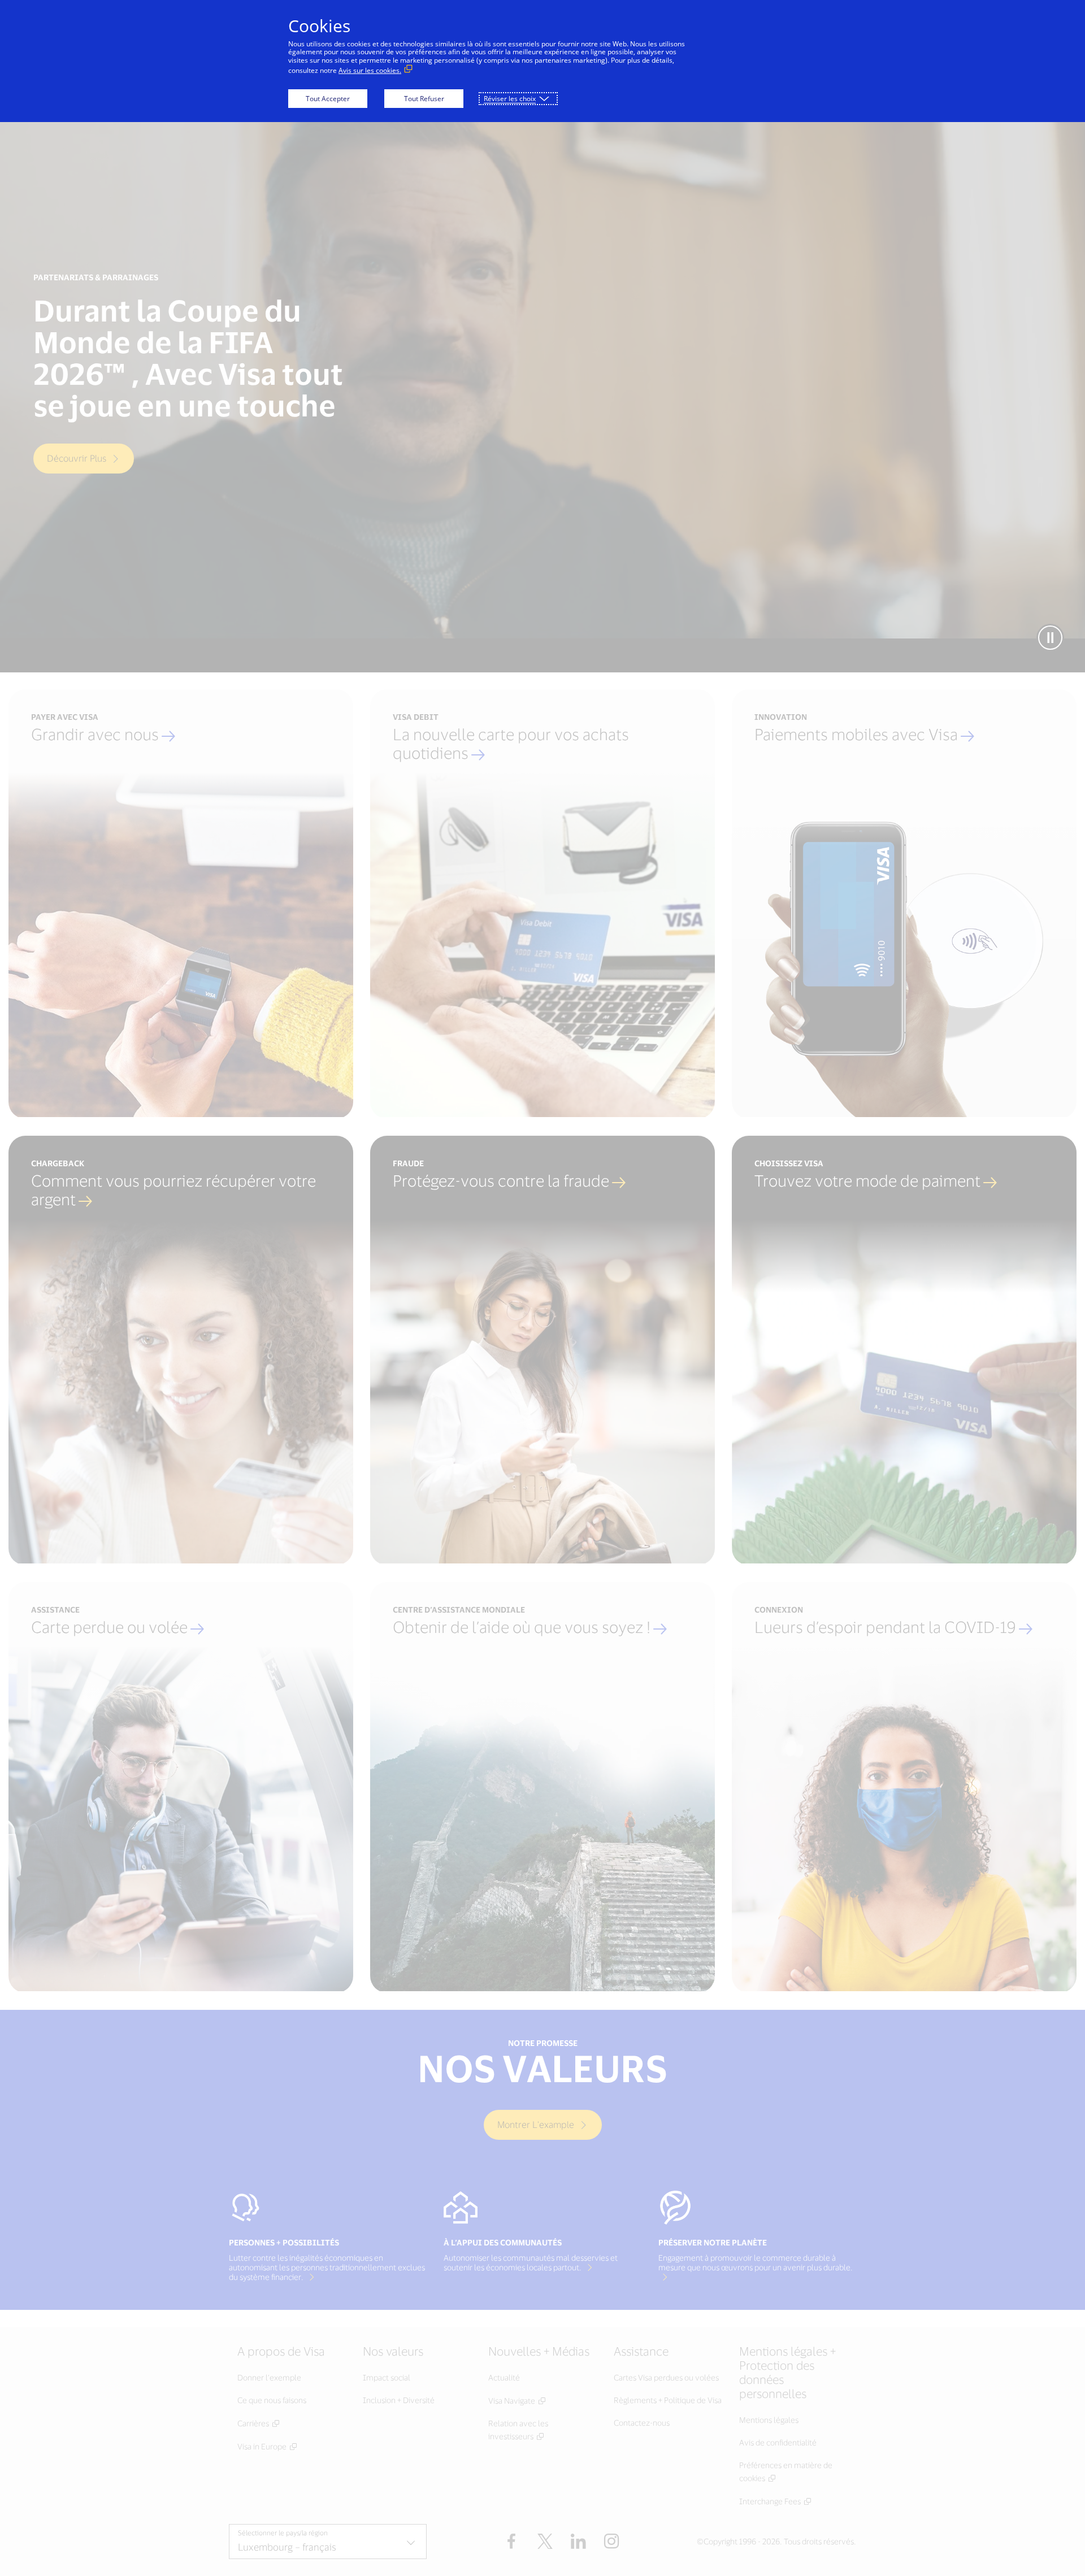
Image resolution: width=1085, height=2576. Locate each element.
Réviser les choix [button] (510, 99)
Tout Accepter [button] (328, 99)
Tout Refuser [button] (424, 99)
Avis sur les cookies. (370, 70)
